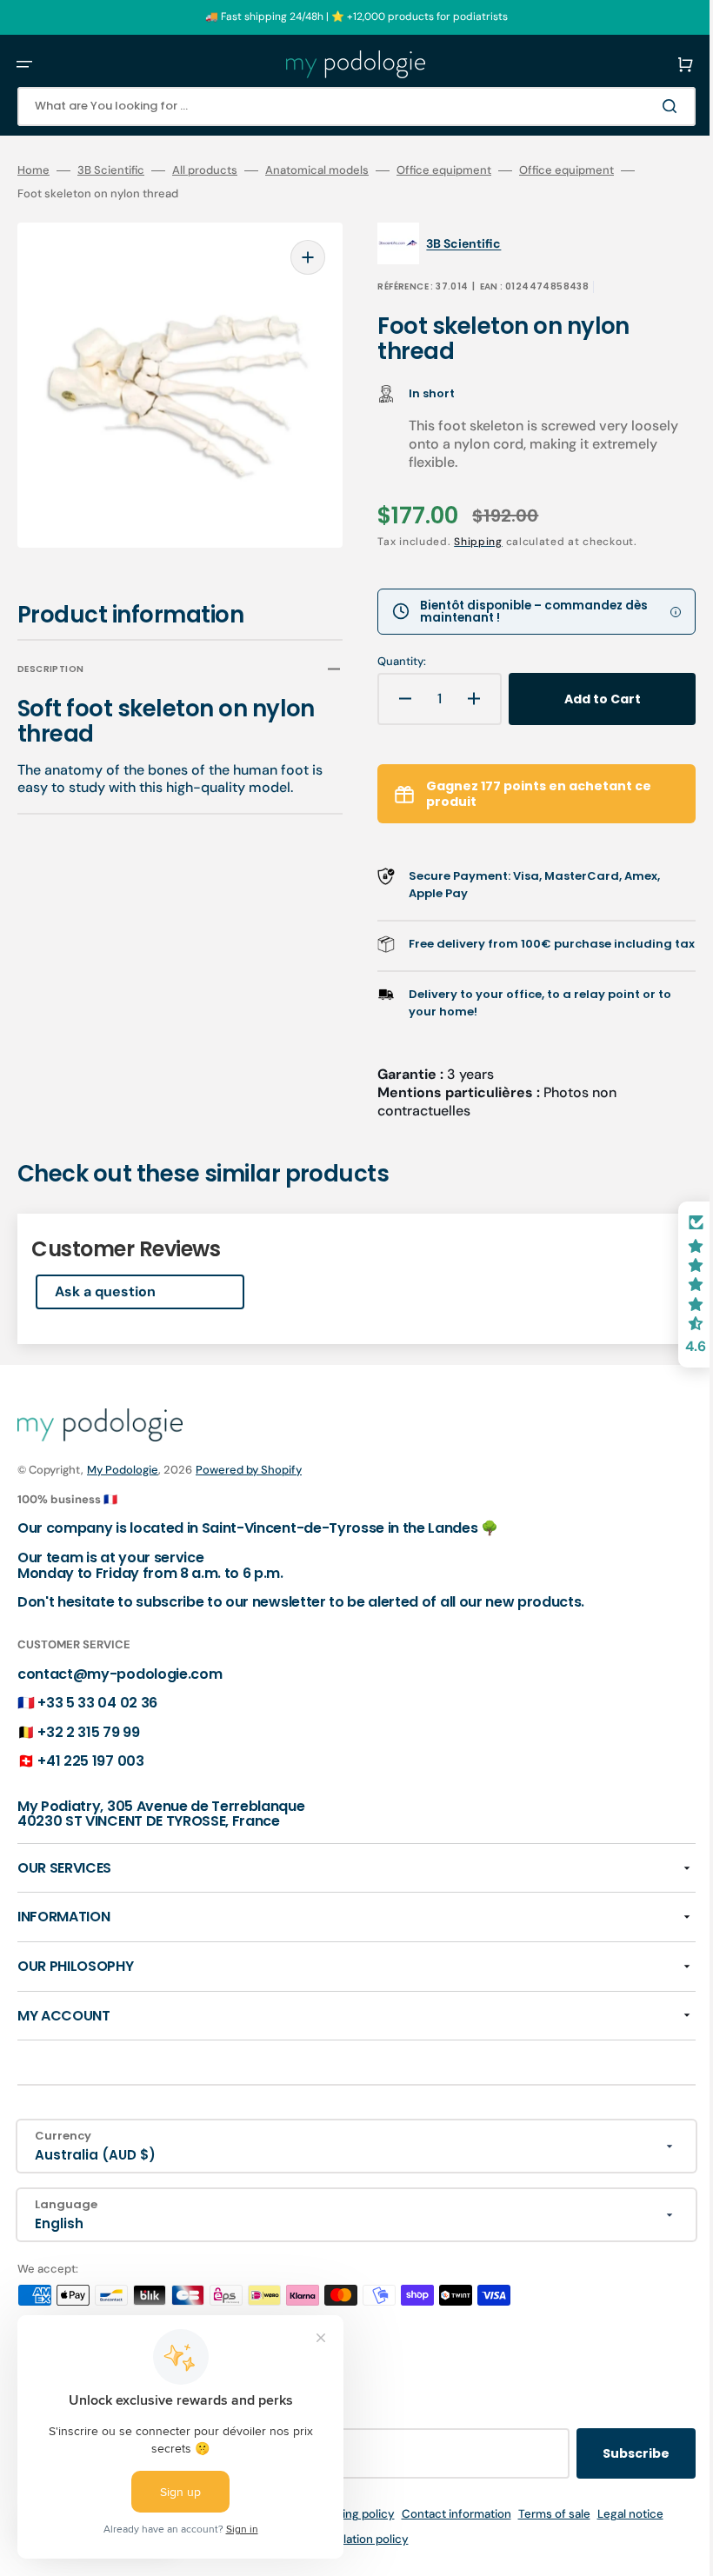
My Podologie (123, 1487)
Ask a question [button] (105, 1309)
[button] (24, 64)
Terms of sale (541, 2531)
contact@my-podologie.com (120, 1691)
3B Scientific (111, 170)
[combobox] (343, 107)
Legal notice (617, 2531)
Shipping (466, 542)
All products (205, 170)
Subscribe (610, 2471)
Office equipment (444, 170)
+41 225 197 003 (90, 1778)
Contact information (443, 2531)
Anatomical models (317, 170)
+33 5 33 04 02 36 (97, 1720)
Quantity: (390, 662)
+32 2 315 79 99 (88, 1750)
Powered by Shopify (249, 1487)
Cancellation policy (344, 2556)
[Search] (647, 106)
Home (33, 170)
